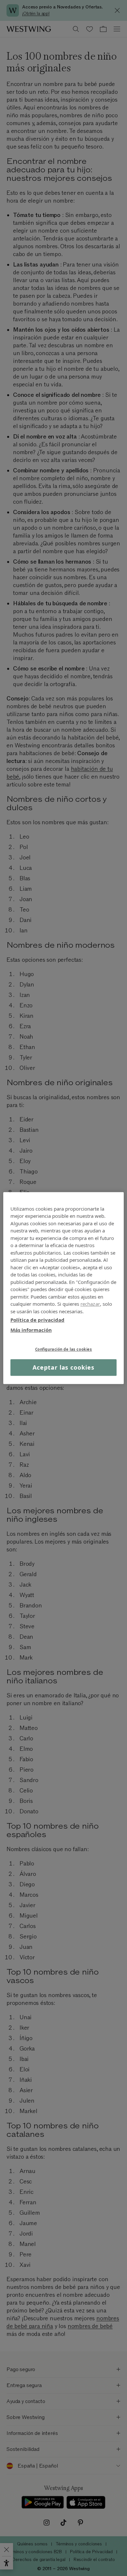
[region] (64, 1288)
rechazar (90, 1304)
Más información (31, 1330)
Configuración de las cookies (64, 1349)
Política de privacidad (37, 1320)
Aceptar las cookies (63, 1367)
